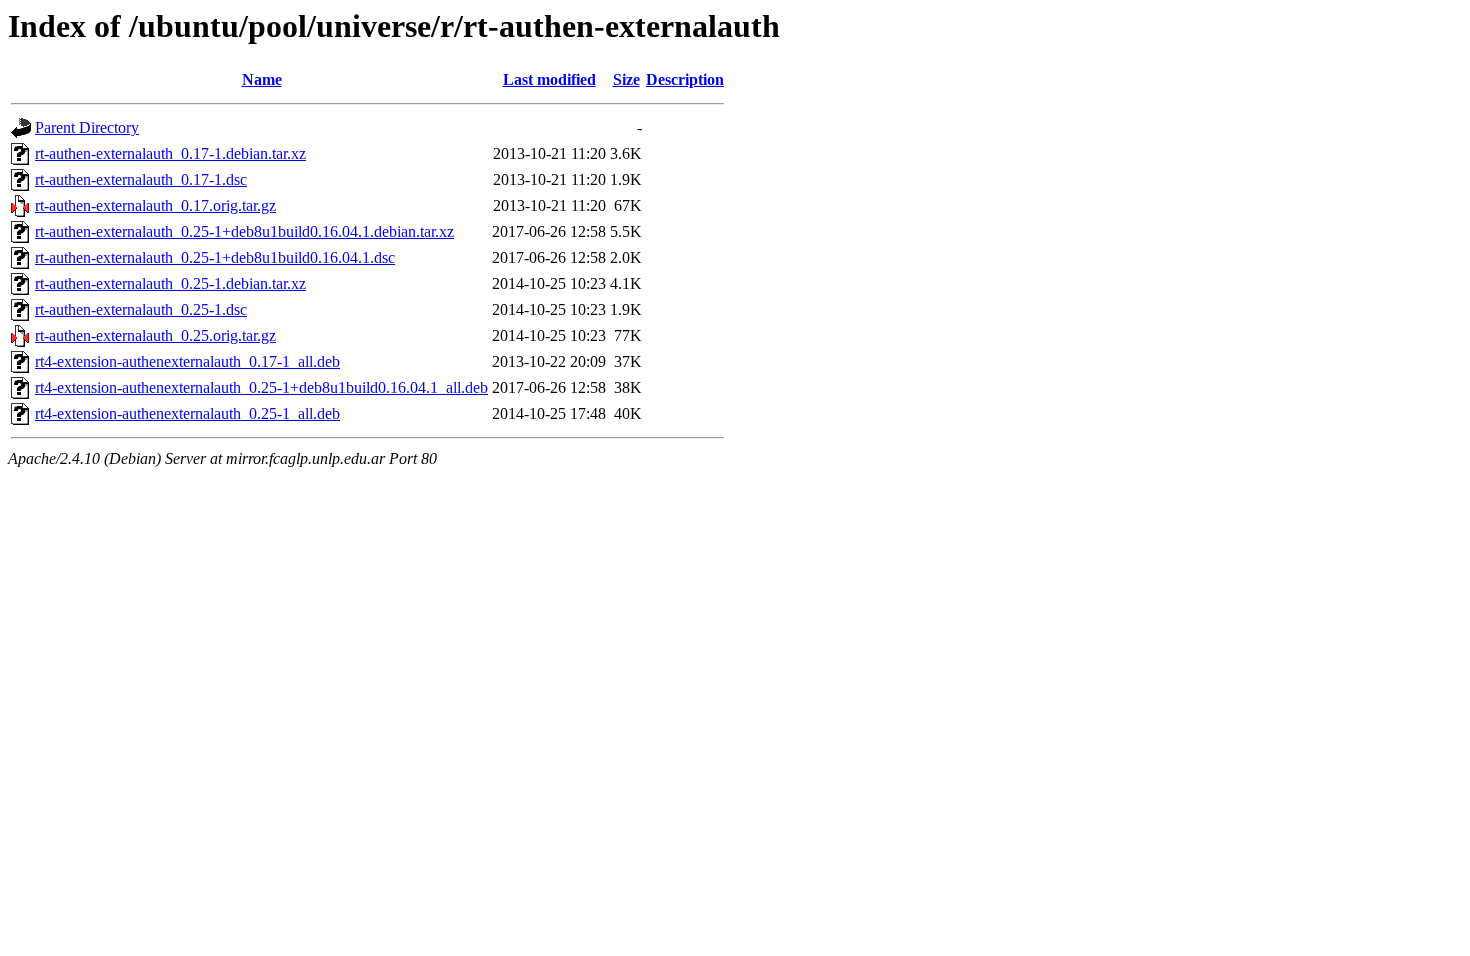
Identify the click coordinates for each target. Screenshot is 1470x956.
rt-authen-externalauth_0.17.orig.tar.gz (155, 205)
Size (626, 79)
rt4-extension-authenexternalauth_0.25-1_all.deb (187, 413)
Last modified (549, 79)
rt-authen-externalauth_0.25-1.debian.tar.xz (170, 283)
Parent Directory (87, 127)
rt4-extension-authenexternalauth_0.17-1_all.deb (187, 361)
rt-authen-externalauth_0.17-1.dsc (141, 179)
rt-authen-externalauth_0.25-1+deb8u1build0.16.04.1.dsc (215, 257)
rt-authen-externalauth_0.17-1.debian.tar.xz (170, 153)
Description (685, 79)
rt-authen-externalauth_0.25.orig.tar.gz (155, 335)
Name (262, 79)
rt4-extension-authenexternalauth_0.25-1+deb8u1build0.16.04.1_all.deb (261, 387)
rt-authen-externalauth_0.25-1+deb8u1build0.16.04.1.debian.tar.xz (244, 231)
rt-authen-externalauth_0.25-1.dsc (141, 309)
